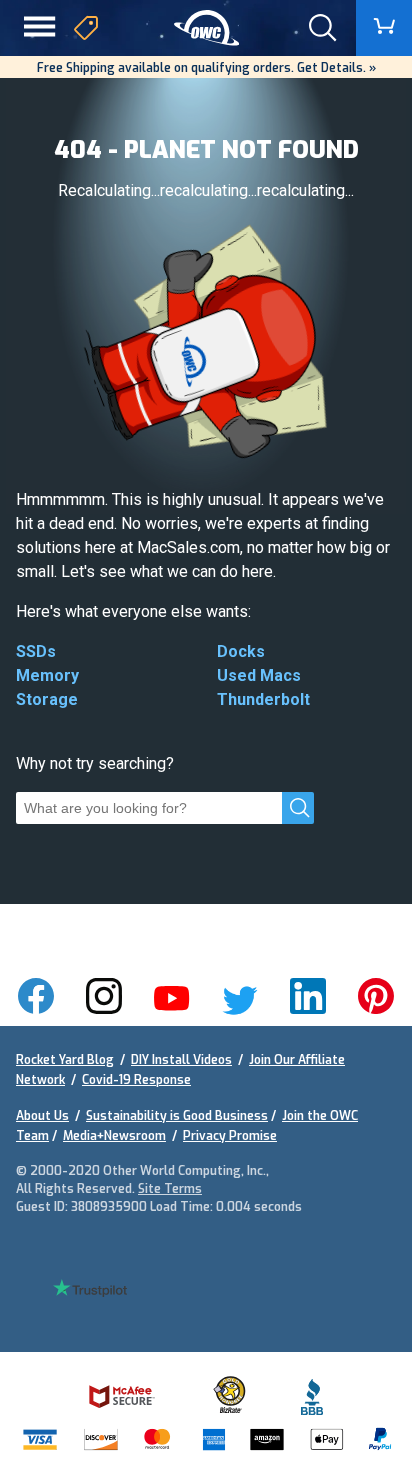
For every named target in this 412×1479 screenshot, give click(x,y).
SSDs (36, 651)
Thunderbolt (263, 699)
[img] (207, 28)
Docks (241, 651)
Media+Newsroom (114, 1136)
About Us (42, 1116)
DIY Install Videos (181, 1060)
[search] (298, 808)
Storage (47, 699)
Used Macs (259, 675)
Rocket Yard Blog (65, 1060)
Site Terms (170, 1189)
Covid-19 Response (136, 1080)
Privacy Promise (230, 1136)
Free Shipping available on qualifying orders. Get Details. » (206, 68)
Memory (47, 675)
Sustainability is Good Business (177, 1116)
